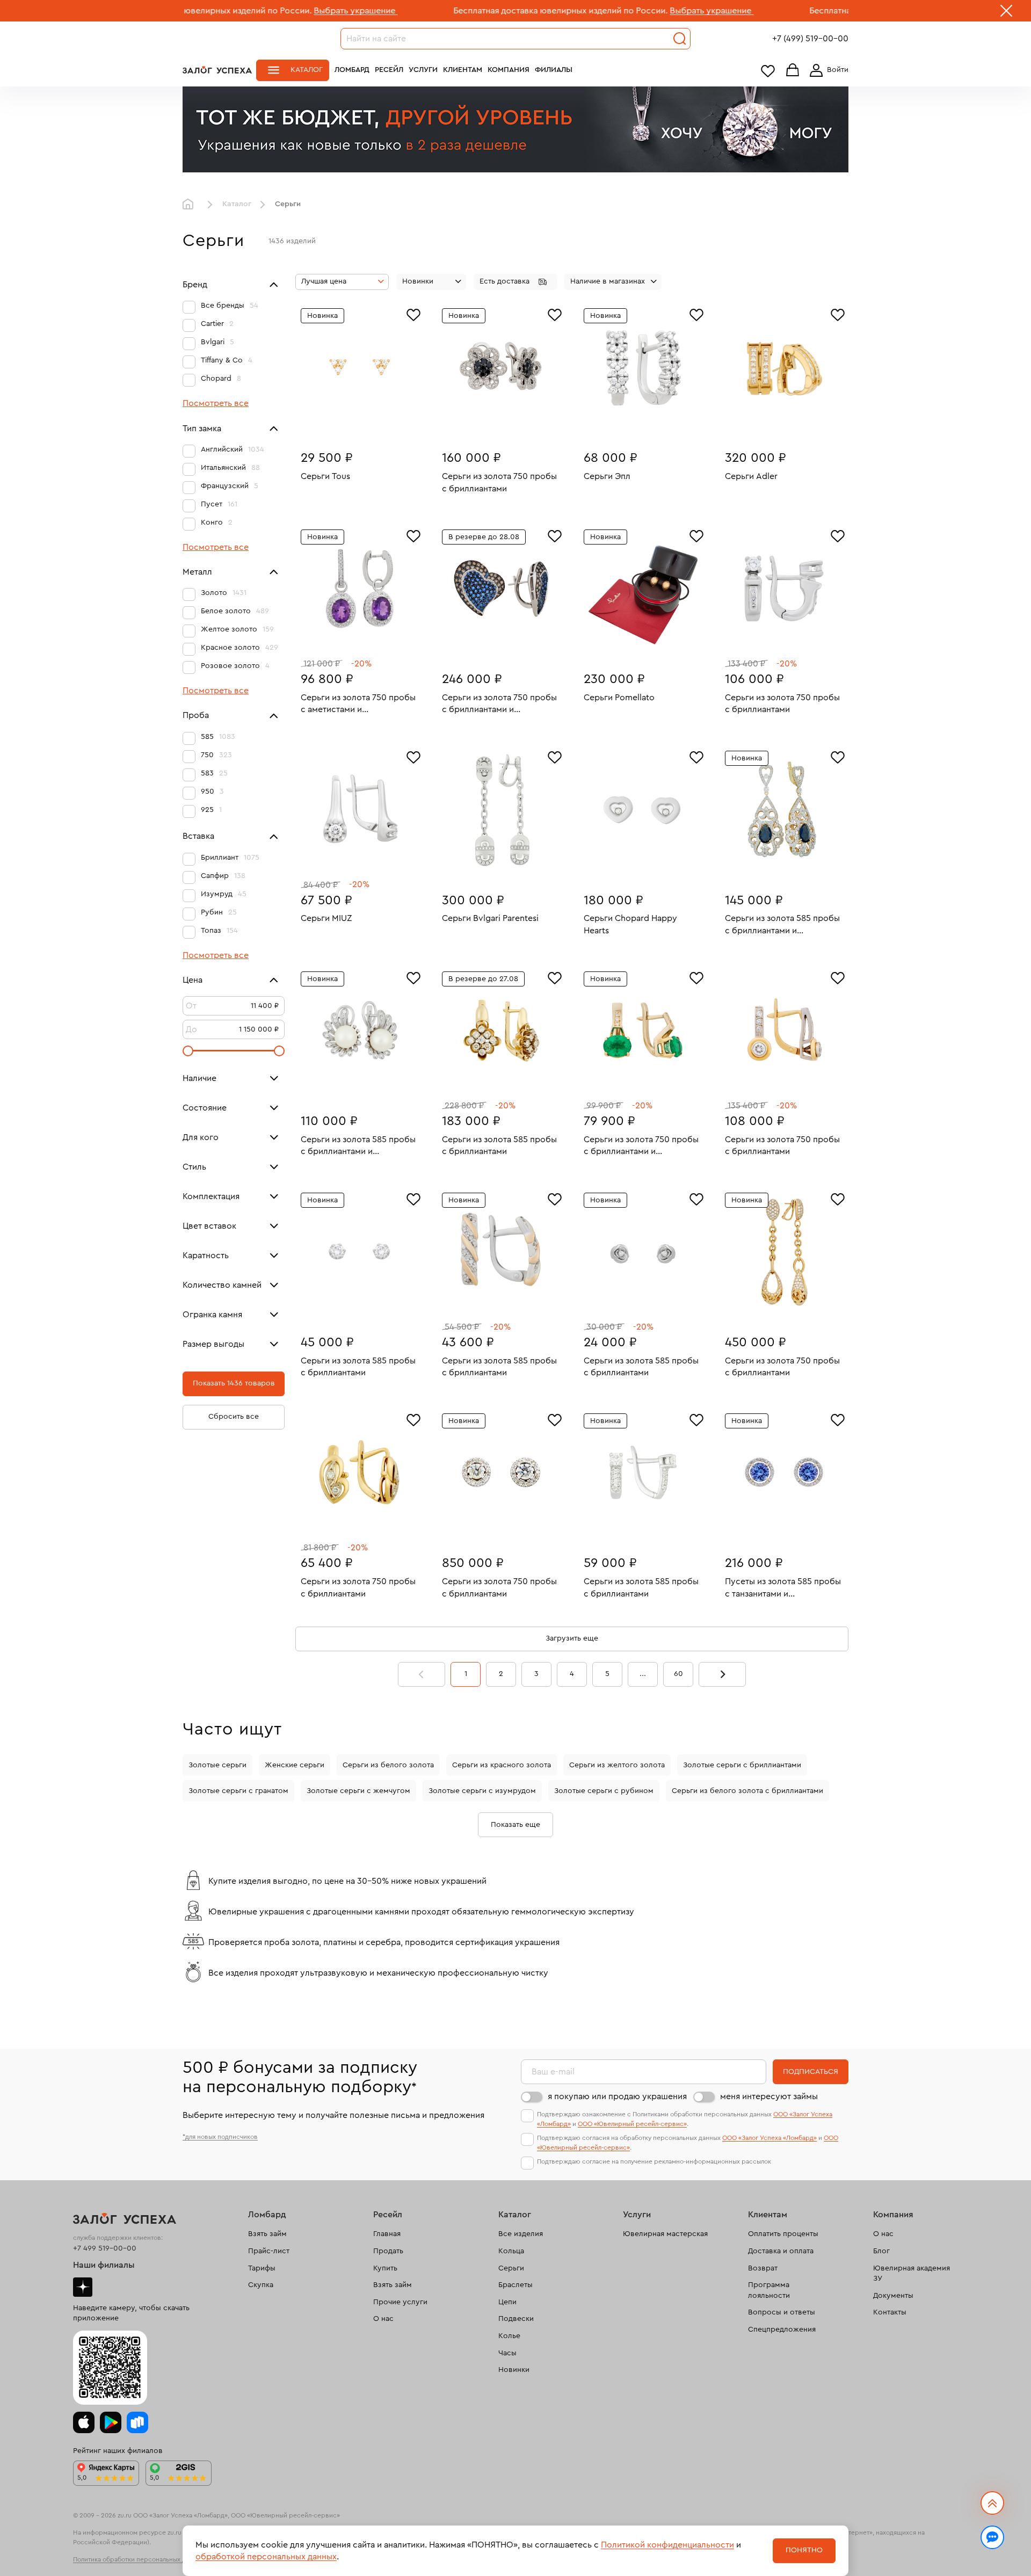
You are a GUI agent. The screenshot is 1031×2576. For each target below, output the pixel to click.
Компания (509, 70)
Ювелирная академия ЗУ (912, 2274)
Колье (509, 2336)
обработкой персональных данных (266, 2557)
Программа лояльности (769, 2290)
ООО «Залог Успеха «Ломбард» (769, 2138)
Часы (507, 2353)
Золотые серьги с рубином (604, 1791)
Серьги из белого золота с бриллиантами (747, 1791)
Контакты (890, 2312)
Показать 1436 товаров (234, 1383)
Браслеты (515, 2285)
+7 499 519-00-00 (105, 2248)
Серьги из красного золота (502, 1765)
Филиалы (554, 70)
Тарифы (262, 2268)
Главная (191, 205)
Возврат (763, 2268)
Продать (388, 2251)
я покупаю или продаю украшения (617, 2096)
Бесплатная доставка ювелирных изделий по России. (456, 11)
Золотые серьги (217, 1765)
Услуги (423, 70)
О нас (383, 2319)
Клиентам (463, 70)
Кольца (511, 2251)
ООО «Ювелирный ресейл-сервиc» (632, 2124)
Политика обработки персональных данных (139, 2559)
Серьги (511, 2268)
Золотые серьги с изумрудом (482, 1791)
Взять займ (267, 2234)
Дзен (83, 2287)
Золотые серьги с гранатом (238, 1791)
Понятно (804, 2550)
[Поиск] (680, 39)
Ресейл (389, 70)
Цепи (507, 2302)
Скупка (261, 2285)
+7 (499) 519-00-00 (810, 39)
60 (678, 1674)
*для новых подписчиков (220, 2137)
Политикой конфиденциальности (667, 2545)
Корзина (793, 71)
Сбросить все (234, 1417)
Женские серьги (295, 1765)
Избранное (768, 71)
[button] (515, 282)
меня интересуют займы (769, 2096)
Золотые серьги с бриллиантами (742, 1765)
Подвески (516, 2319)
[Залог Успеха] (217, 70)
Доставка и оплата (781, 2251)
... (643, 1674)
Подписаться (811, 2072)
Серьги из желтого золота (617, 1765)
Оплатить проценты (783, 2234)
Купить (385, 2268)
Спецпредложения (782, 2330)
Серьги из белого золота (388, 1765)
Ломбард (352, 70)
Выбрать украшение (251, 11)
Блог (881, 2251)
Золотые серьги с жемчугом (358, 1791)
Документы (893, 2296)
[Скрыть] (1006, 13)
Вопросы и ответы (782, 2312)
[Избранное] (413, 314)
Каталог (307, 70)
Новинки (514, 2370)
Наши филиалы (104, 2265)
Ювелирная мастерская (665, 2234)
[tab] (352, 424)
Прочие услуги (400, 2302)
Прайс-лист (269, 2251)
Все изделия (521, 2234)
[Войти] (827, 70)
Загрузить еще (572, 1638)
